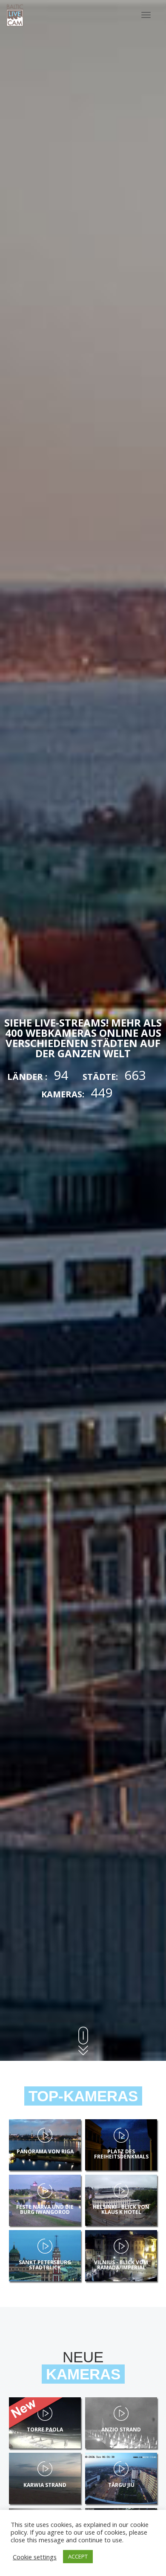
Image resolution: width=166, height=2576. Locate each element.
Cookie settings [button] (35, 2557)
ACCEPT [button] (78, 2556)
